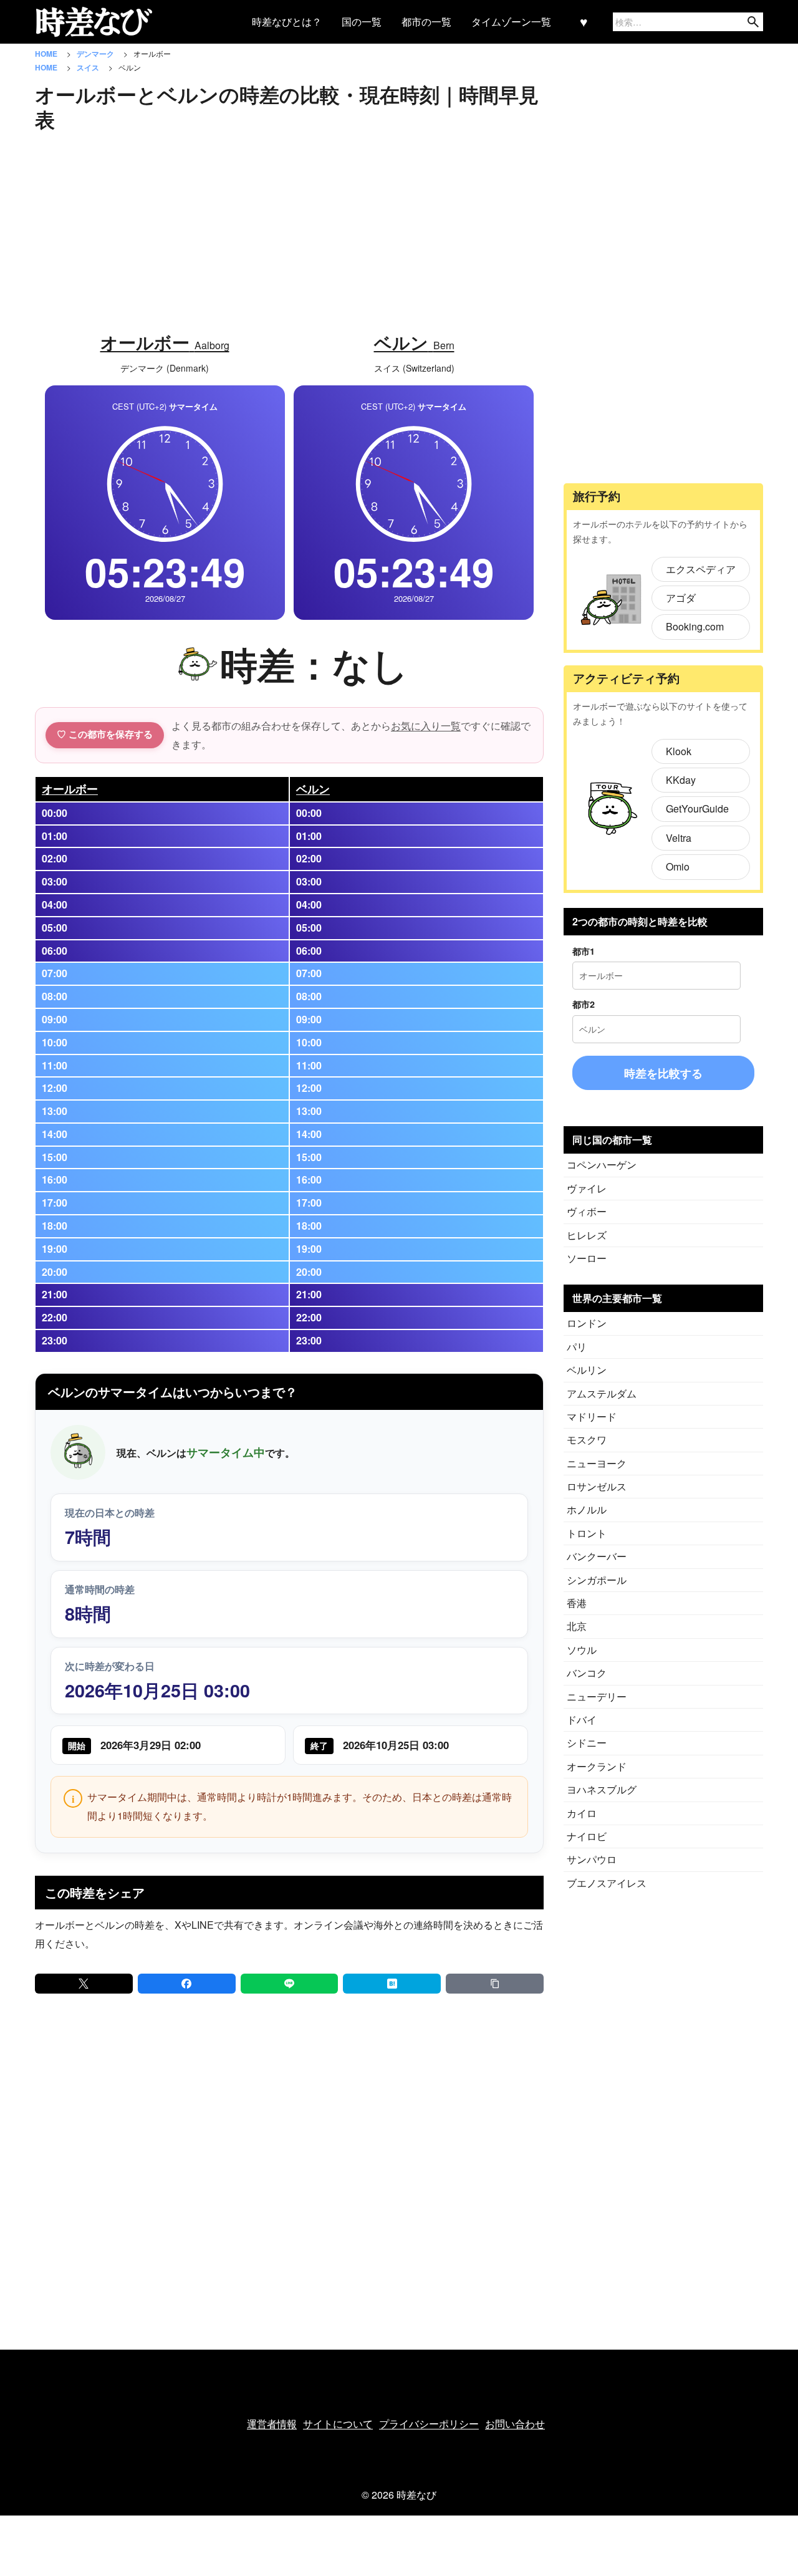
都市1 (584, 951)
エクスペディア (701, 569)
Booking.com (695, 626)
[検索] (753, 22)
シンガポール (597, 1580)
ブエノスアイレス (607, 1883)
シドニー (587, 1743)
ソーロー (587, 1258)
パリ (577, 1347)
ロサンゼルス (597, 1486)
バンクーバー (597, 1556)
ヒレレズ (587, 1235)
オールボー (70, 789)
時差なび (416, 2495)
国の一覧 (362, 22)
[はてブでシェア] (392, 1984)
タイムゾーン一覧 (511, 22)
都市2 (584, 1004)
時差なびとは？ (287, 22)
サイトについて (338, 2424)
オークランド (597, 1766)
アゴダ (681, 598)
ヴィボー (587, 1211)
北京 (577, 1626)
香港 (577, 1603)
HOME (47, 54)
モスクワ (587, 1440)
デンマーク (96, 54)
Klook (679, 751)
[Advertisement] (289, 225)
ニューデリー (597, 1696)
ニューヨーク (597, 1463)
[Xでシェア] (84, 1984)
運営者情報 (272, 2424)
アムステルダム (602, 1393)
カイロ (582, 1813)
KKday (681, 780)
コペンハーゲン (602, 1165)
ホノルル (587, 1509)
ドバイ (582, 1720)
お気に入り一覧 (426, 726)
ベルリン (587, 1370)
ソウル (582, 1650)
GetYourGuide (697, 808)
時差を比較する (663, 1073)
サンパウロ (592, 1859)
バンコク (587, 1673)
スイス (89, 67)
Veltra (679, 838)
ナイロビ (587, 1836)
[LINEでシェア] (290, 1984)
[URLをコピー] (495, 1984)
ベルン (313, 789)
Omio (678, 866)
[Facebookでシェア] (187, 1984)
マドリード (592, 1416)
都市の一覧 (426, 22)
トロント (587, 1533)
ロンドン (587, 1323)
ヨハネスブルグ (602, 1789)
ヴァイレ (587, 1188)
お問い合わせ (515, 2424)
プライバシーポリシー (429, 2424)
